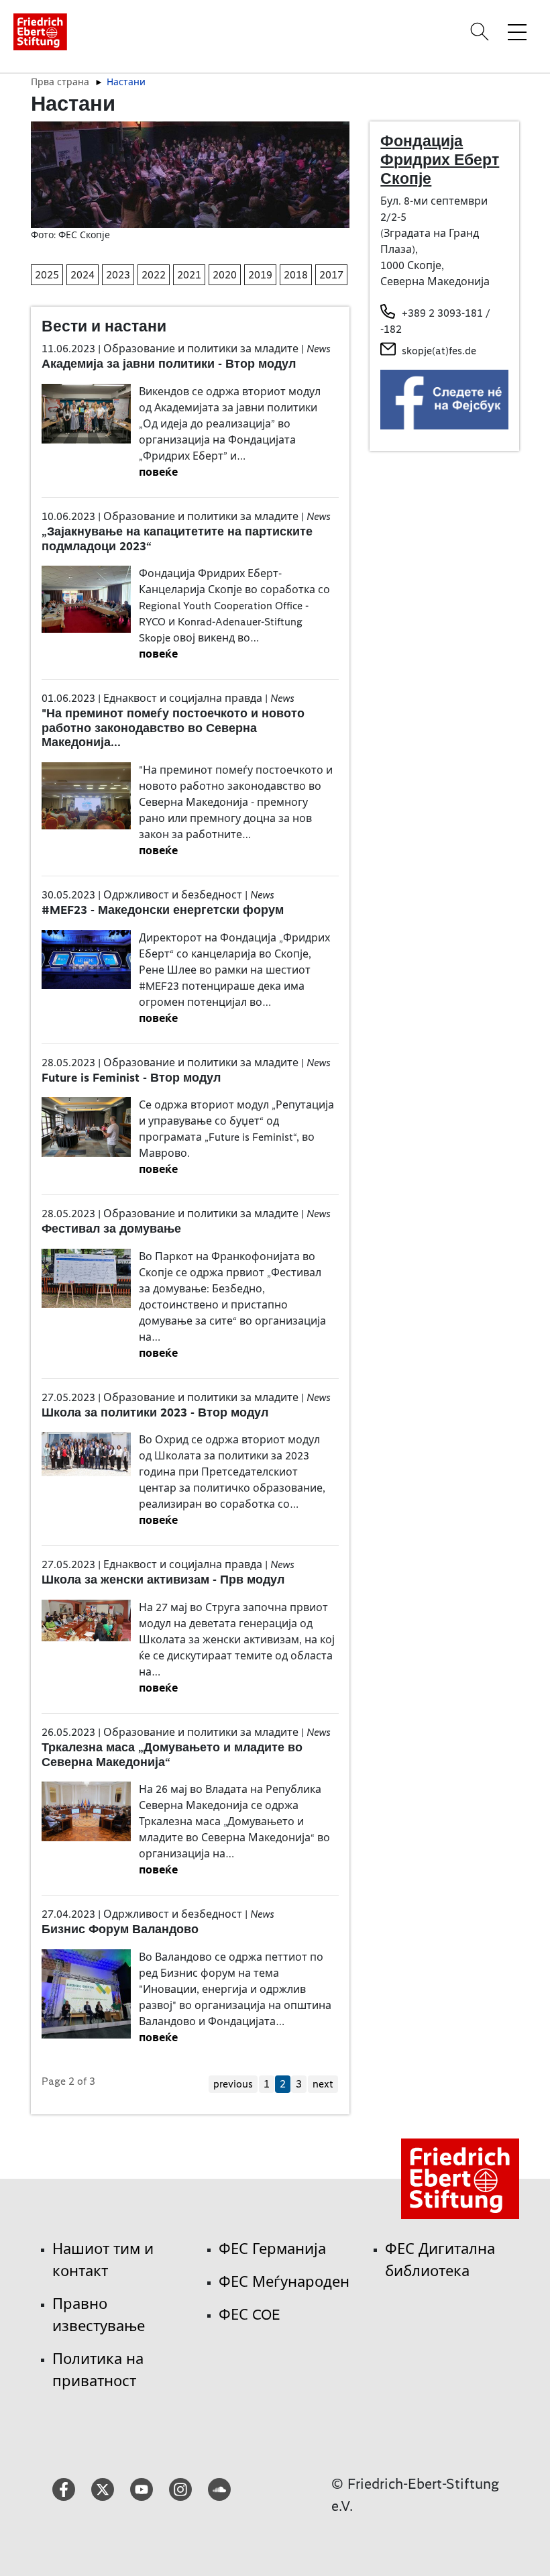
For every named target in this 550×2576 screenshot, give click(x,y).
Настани (126, 82)
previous (233, 2084)
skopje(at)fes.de (439, 351)
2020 (225, 275)
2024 (82, 275)
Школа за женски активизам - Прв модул (163, 1580)
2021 (189, 275)
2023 (118, 275)
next (323, 2084)
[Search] (482, 32)
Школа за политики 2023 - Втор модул (155, 1412)
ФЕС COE (250, 2315)
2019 (260, 275)
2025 (47, 275)
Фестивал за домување (111, 1229)
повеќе (158, 472)
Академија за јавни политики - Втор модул (169, 364)
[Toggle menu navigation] (517, 32)
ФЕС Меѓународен (284, 2282)
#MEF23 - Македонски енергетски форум (163, 910)
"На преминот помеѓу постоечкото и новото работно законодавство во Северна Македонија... (173, 728)
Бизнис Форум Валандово (120, 1929)
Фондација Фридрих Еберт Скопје (440, 159)
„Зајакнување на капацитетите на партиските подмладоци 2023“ (177, 539)
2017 (331, 275)
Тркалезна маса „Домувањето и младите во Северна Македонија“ (172, 1755)
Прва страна (60, 82)
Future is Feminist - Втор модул (131, 1078)
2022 (154, 275)
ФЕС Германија (272, 2249)
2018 (296, 275)
